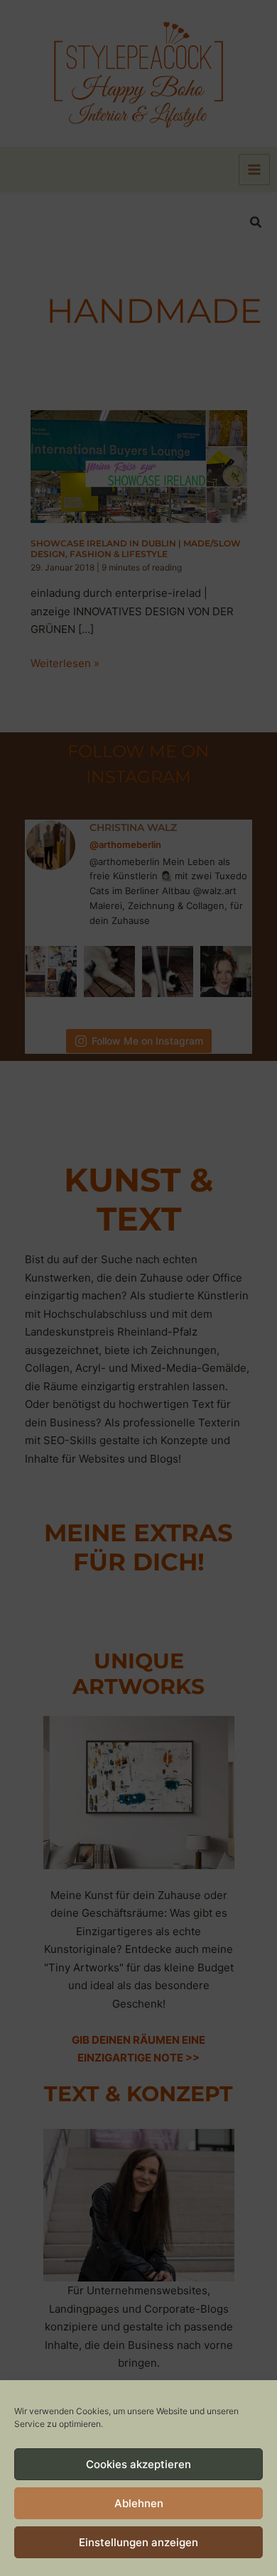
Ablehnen (139, 2503)
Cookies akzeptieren (138, 2464)
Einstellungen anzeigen (138, 2542)
